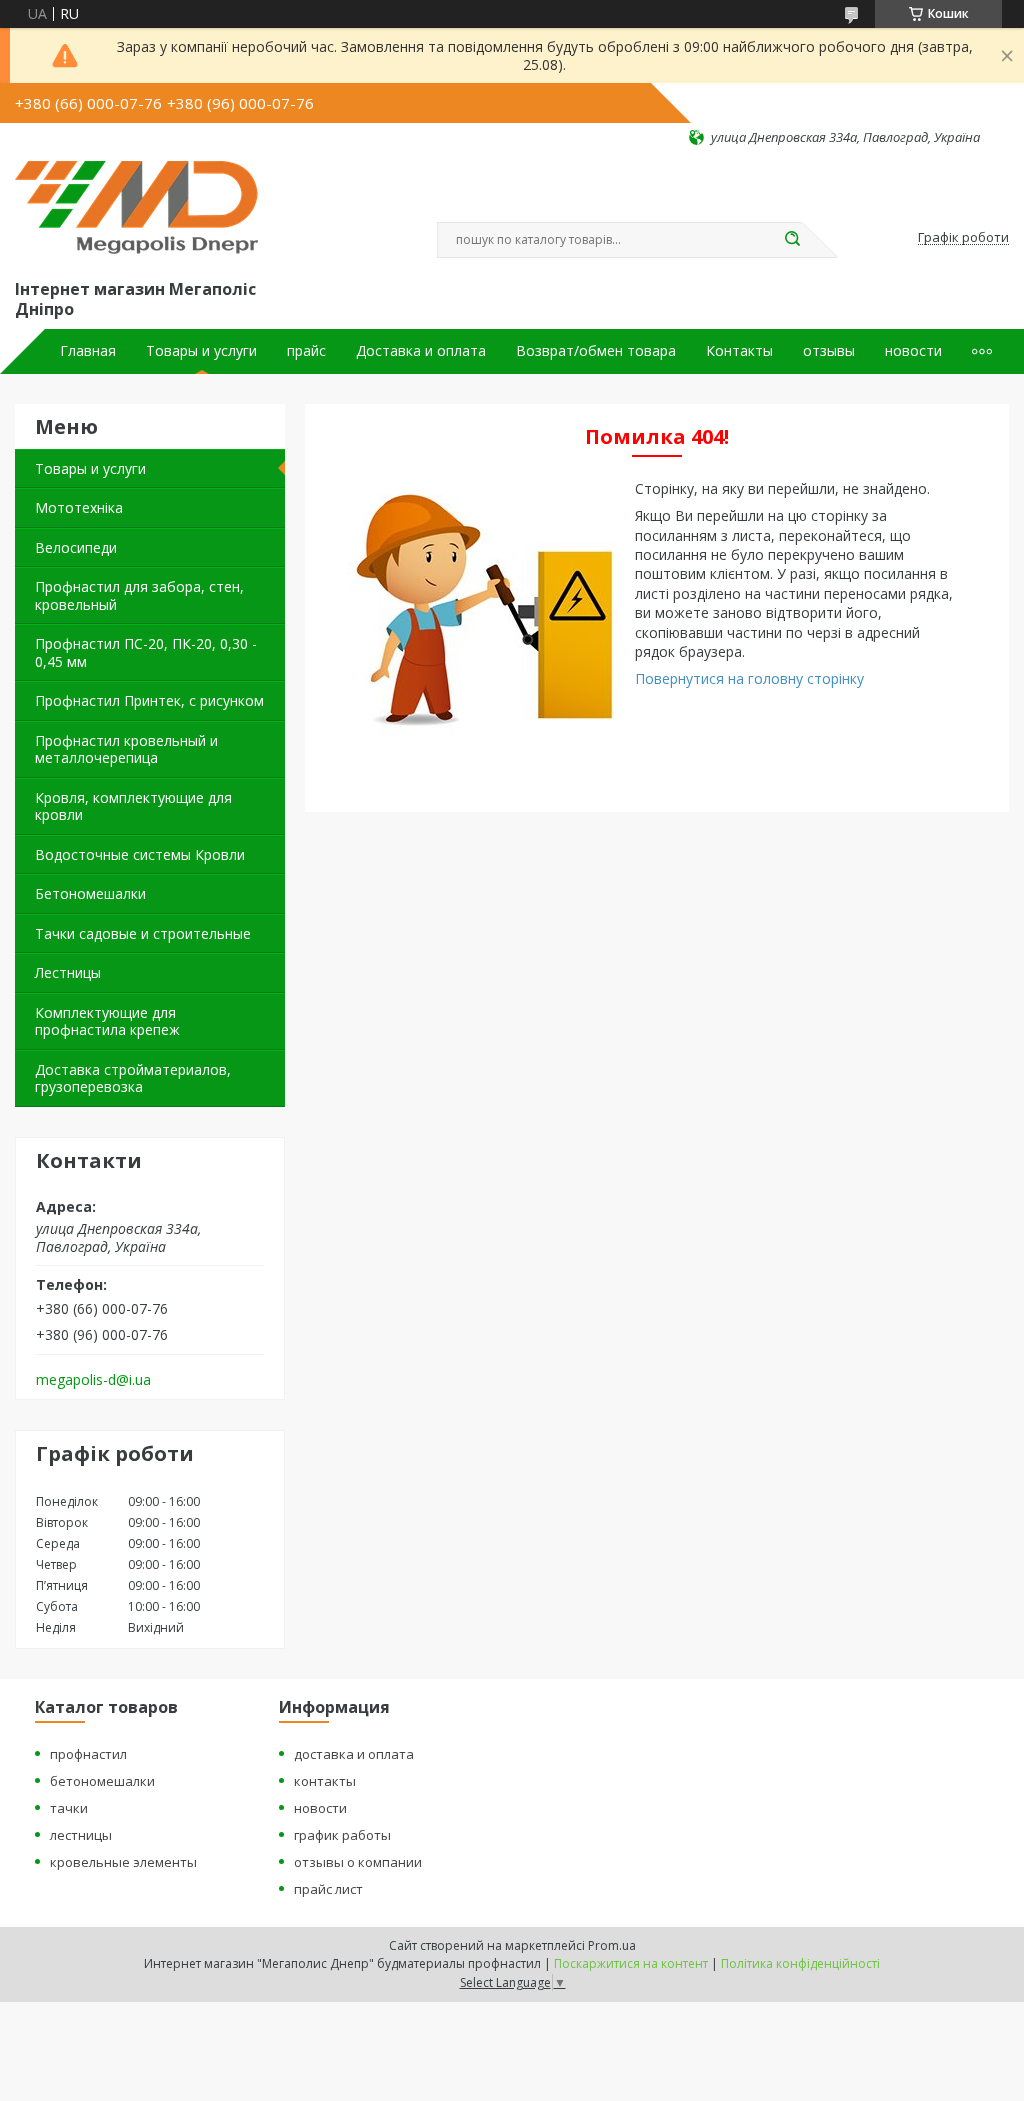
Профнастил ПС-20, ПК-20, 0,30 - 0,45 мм (146, 652)
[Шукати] (792, 240)
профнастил (88, 1754)
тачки (69, 1808)
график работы (342, 1835)
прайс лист (328, 1889)
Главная (88, 351)
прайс (306, 351)
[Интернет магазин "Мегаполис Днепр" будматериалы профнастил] (146, 211)
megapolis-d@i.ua (93, 1380)
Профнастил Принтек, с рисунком (149, 700)
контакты (325, 1781)
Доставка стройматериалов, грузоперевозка (133, 1078)
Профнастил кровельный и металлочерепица (126, 749)
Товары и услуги (201, 351)
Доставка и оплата (421, 351)
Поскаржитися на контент (631, 1963)
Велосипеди (76, 547)
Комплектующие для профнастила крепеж (107, 1021)
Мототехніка (79, 507)
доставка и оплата (354, 1754)
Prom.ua (612, 1945)
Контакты (739, 351)
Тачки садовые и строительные (143, 933)
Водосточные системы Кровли (140, 854)
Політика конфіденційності (800, 1963)
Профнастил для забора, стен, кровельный (139, 595)
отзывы (829, 351)
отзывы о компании (358, 1862)
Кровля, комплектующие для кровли (133, 806)
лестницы (81, 1835)
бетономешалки (102, 1781)
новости (913, 351)
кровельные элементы (123, 1862)
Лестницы (68, 972)
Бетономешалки (90, 893)
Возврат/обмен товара (596, 351)
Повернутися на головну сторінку (749, 678)
